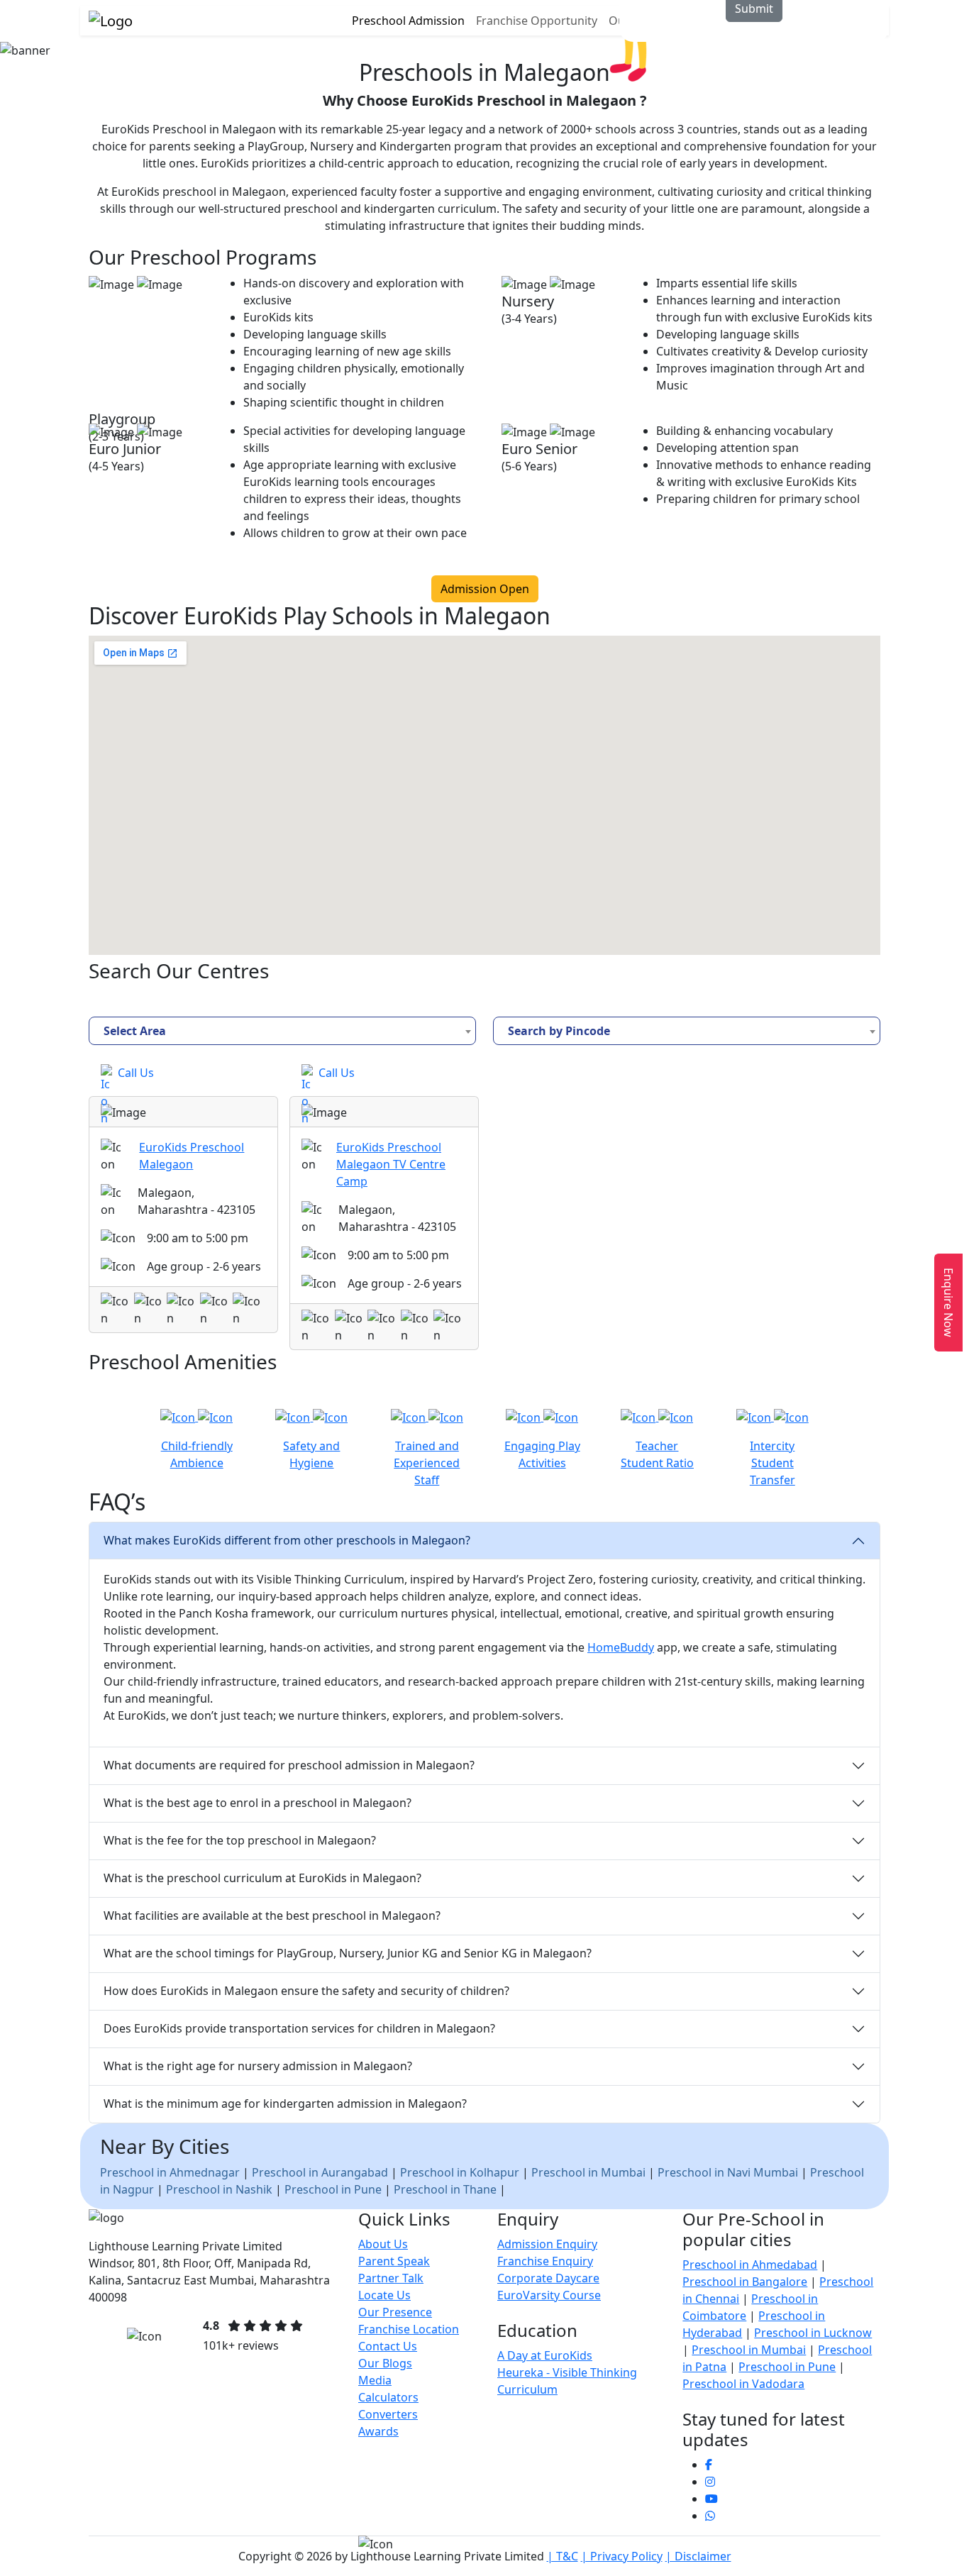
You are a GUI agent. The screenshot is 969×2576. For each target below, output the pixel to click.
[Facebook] (709, 2465)
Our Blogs (385, 2363)
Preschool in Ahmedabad (750, 2265)
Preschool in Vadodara (743, 2384)
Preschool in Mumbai (590, 2172)
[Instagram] (710, 2482)
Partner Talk (391, 2278)
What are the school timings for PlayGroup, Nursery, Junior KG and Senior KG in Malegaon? (348, 1953)
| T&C (563, 2556)
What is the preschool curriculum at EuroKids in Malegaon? (262, 1878)
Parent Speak (394, 2261)
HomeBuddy (621, 1647)
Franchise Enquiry (545, 2261)
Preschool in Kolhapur (460, 2172)
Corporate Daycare (548, 2278)
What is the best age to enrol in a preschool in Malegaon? (258, 1803)
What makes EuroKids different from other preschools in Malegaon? (287, 1540)
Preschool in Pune (334, 2189)
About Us (383, 2244)
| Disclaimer (698, 2556)
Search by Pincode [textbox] (559, 1031)
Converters (388, 2414)
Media (375, 2380)
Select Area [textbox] (135, 1031)
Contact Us (388, 2346)
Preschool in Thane (445, 2189)
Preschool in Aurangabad (320, 2172)
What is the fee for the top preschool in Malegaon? (240, 1840)
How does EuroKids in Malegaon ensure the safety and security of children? (306, 1991)
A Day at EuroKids (545, 2355)
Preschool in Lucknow (813, 2333)
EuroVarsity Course (549, 2295)
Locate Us (384, 2295)
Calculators (388, 2397)
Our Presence (395, 2312)
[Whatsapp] (710, 2516)
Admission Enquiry (547, 2244)
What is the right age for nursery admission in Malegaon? (258, 2066)
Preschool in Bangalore (745, 2282)
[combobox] (282, 1031)
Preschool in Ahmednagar (170, 2172)
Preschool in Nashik (221, 2189)
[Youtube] (711, 2499)
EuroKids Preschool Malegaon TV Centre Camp (391, 1164)
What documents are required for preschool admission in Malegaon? (289, 1765)
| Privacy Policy (622, 2556)
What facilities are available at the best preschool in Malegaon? (272, 1916)
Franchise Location (409, 2329)
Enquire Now (948, 1303)
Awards (378, 2431)
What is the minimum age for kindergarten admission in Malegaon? (285, 2104)
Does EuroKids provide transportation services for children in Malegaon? (299, 2028)
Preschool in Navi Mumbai (729, 2172)
